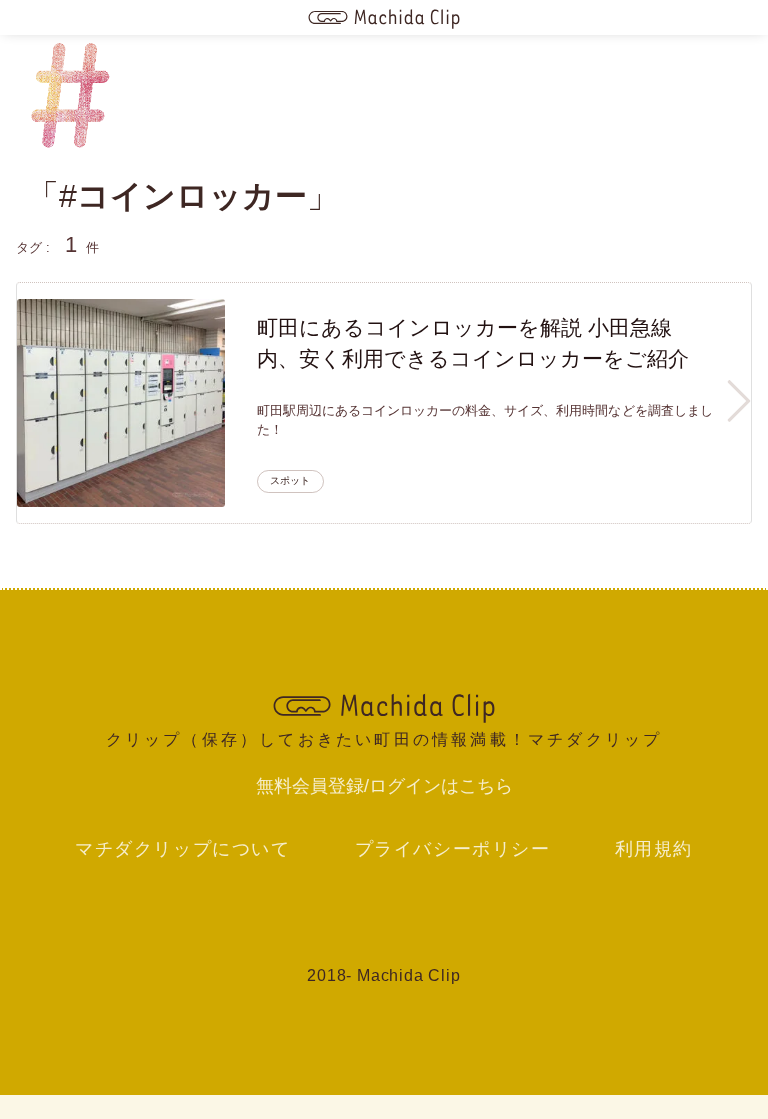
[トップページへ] (384, 17)
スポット (290, 480)
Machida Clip (409, 975)
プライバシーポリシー (453, 849)
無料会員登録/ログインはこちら (384, 786)
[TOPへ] (383, 706)
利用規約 (654, 849)
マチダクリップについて (183, 849)
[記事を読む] (121, 403)
